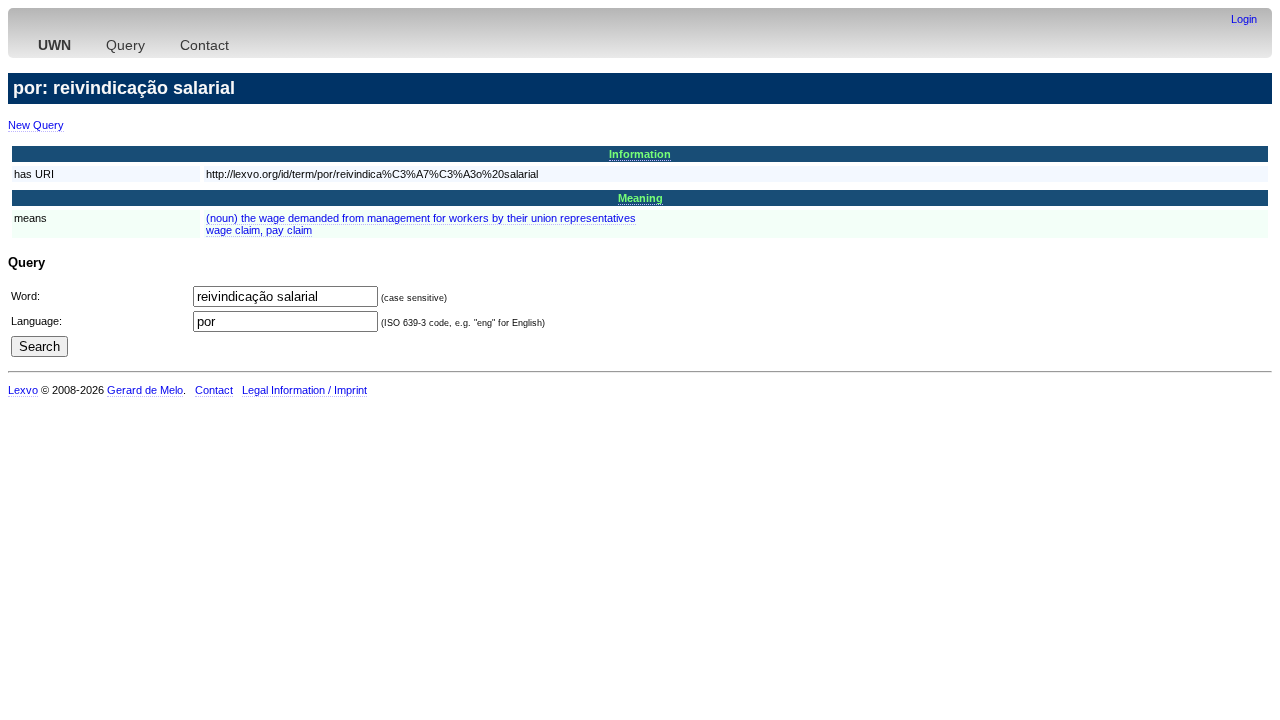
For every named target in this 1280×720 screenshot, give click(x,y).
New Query (36, 125)
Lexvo (23, 390)
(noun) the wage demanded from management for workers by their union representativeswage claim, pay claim (421, 224)
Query (125, 45)
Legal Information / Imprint (304, 390)
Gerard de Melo (145, 390)
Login (1244, 19)
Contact (204, 45)
